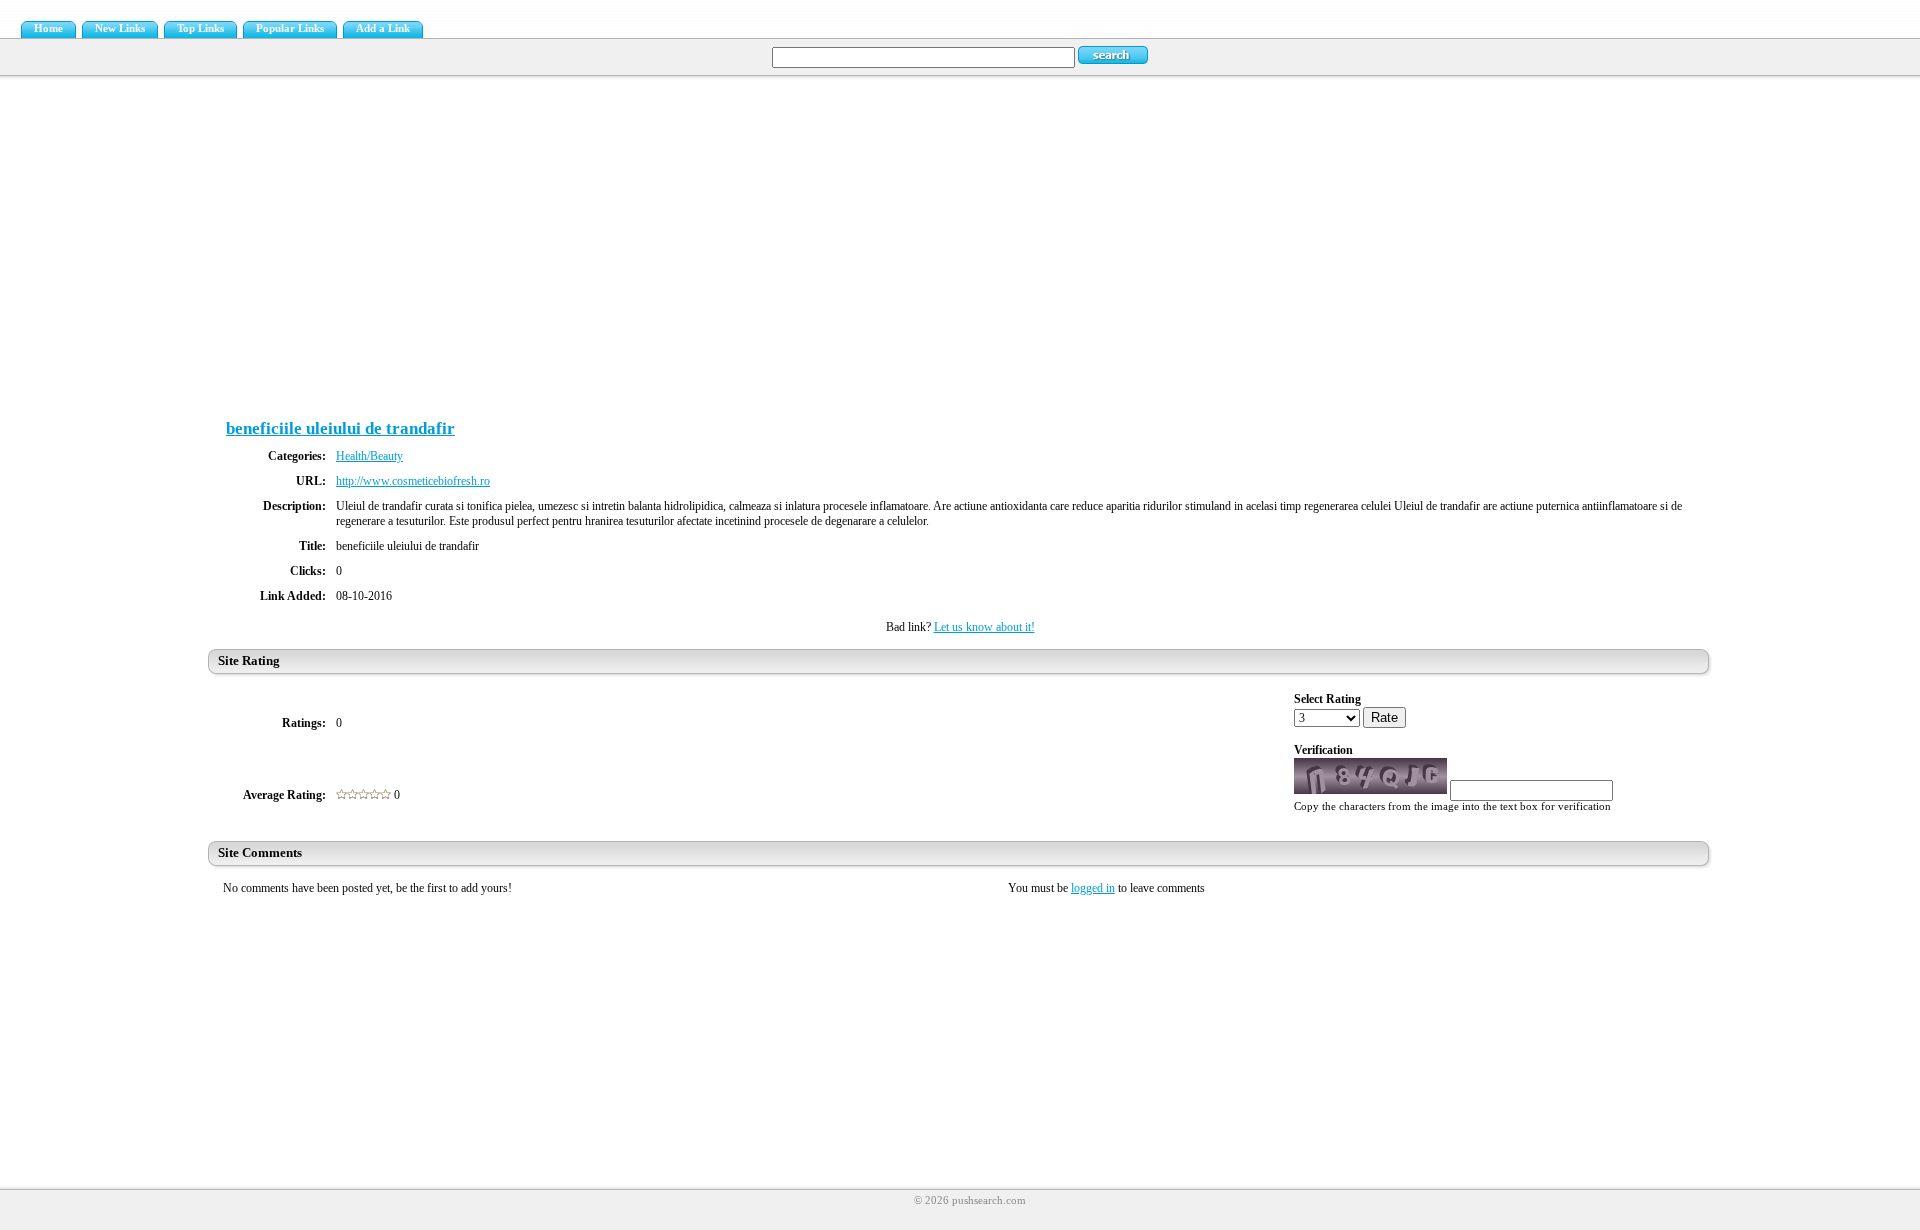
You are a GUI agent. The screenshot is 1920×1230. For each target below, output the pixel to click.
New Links (120, 28)
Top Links (200, 28)
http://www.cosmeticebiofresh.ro (413, 481)
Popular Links (290, 28)
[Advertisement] (960, 235)
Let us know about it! (984, 627)
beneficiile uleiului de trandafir (340, 428)
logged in (1093, 888)
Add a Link (383, 28)
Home (48, 28)
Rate (1384, 717)
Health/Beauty (369, 456)
